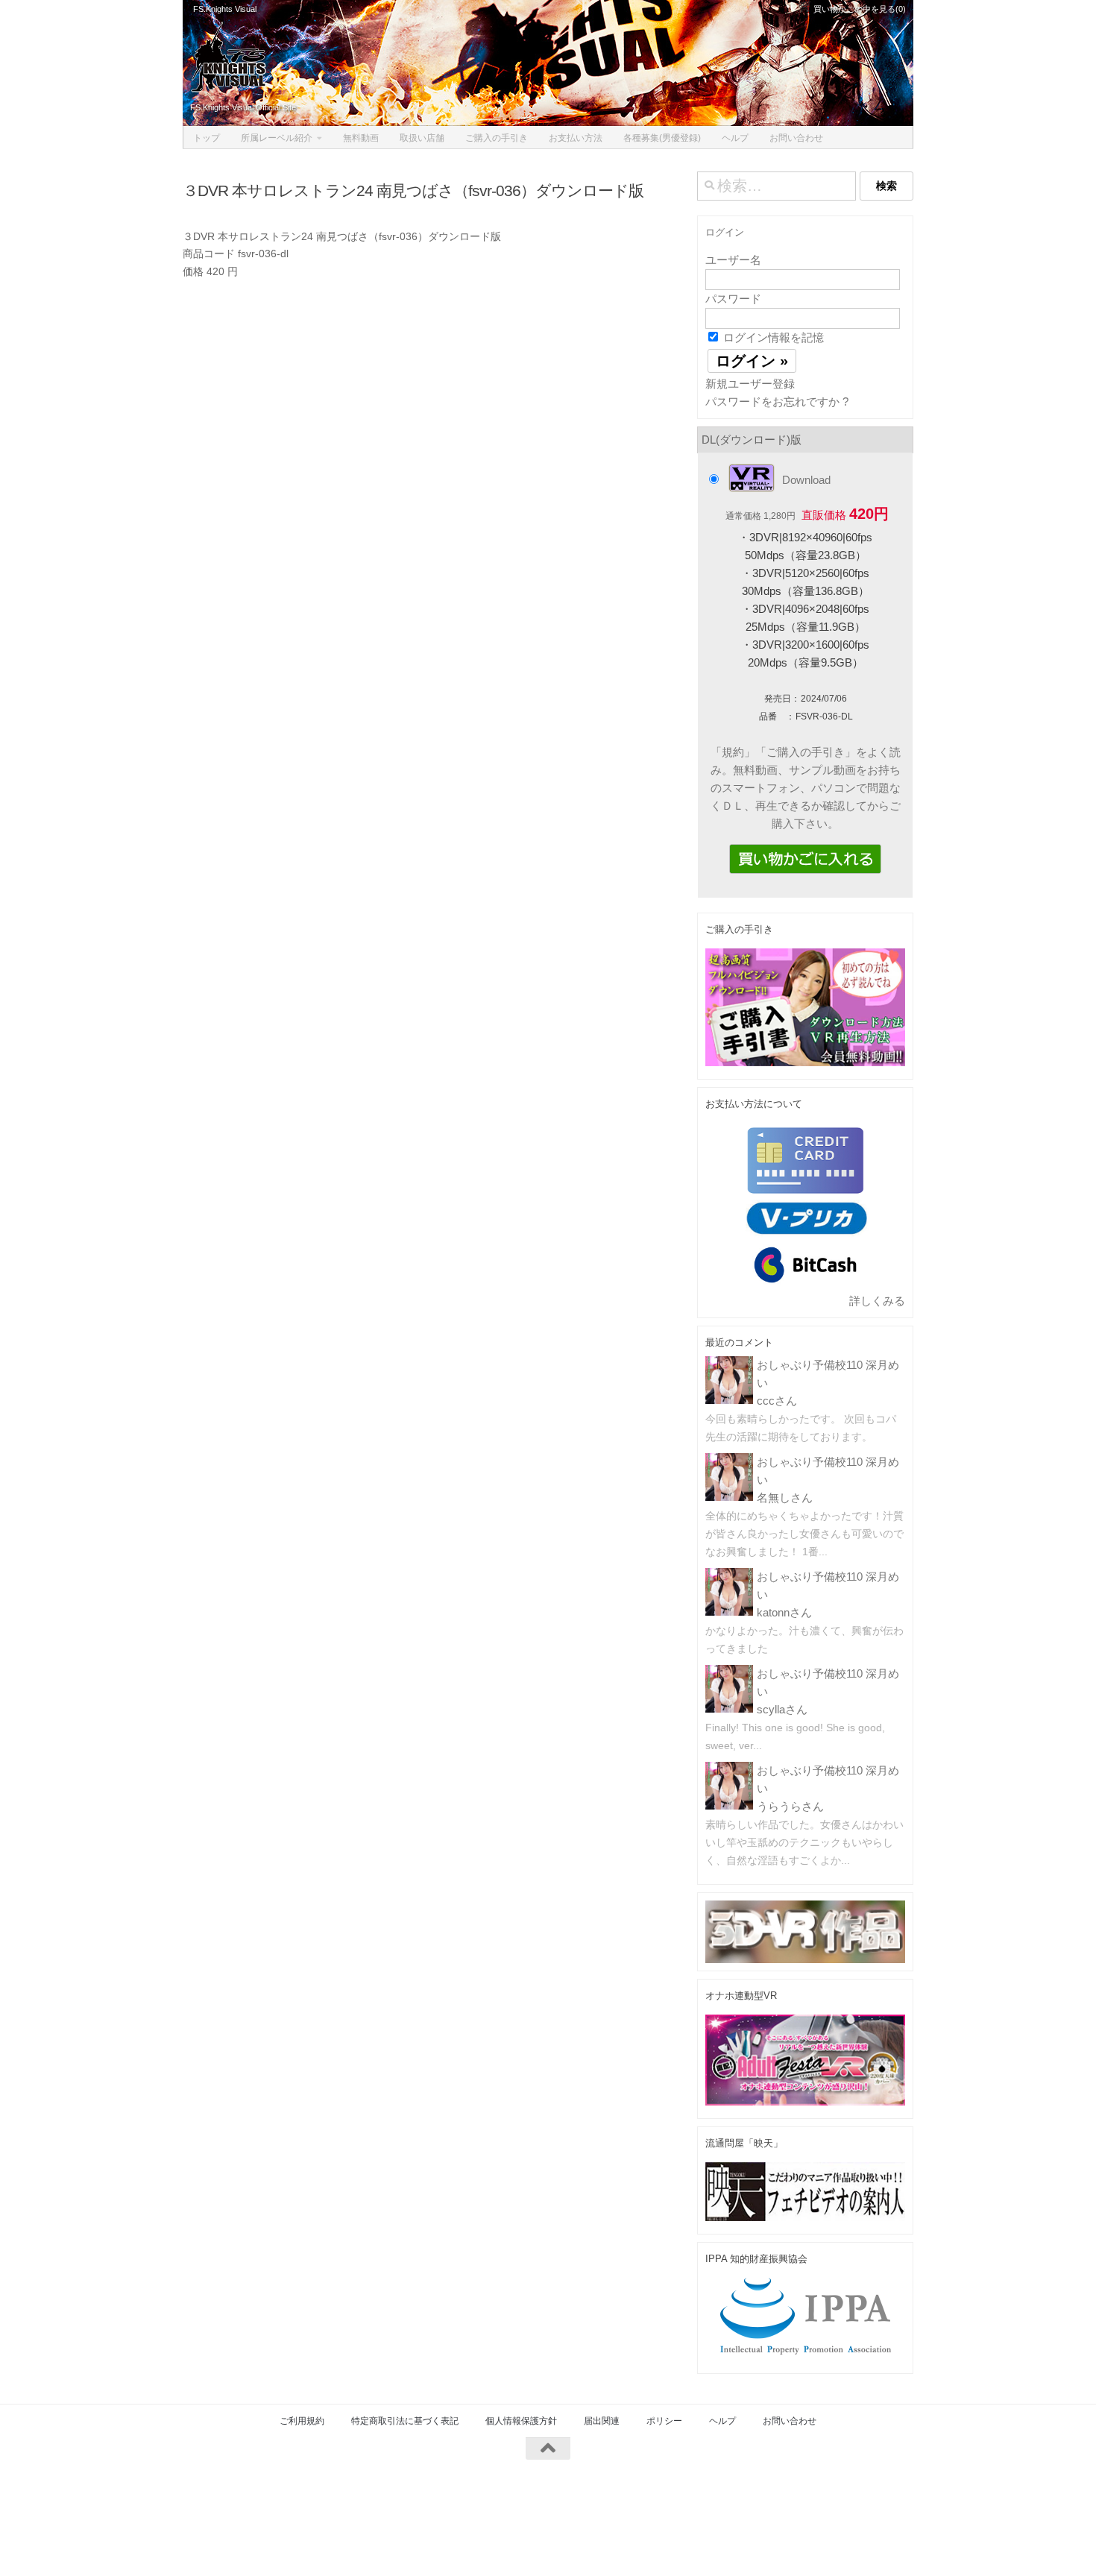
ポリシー (664, 2421)
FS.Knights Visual (225, 9)
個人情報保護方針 (521, 2421)
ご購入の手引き (497, 138)
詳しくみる (877, 1301)
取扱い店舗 (422, 138)
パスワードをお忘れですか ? (777, 401)
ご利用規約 (302, 2421)
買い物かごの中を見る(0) (859, 9)
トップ (207, 138)
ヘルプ (735, 138)
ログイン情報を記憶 (772, 337)
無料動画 (361, 138)
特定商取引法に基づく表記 (405, 2421)
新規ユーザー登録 (750, 384)
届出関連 (602, 2421)
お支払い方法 (576, 138)
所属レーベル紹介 (277, 138)
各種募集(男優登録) (662, 138)
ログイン (725, 232)
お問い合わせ (796, 138)
